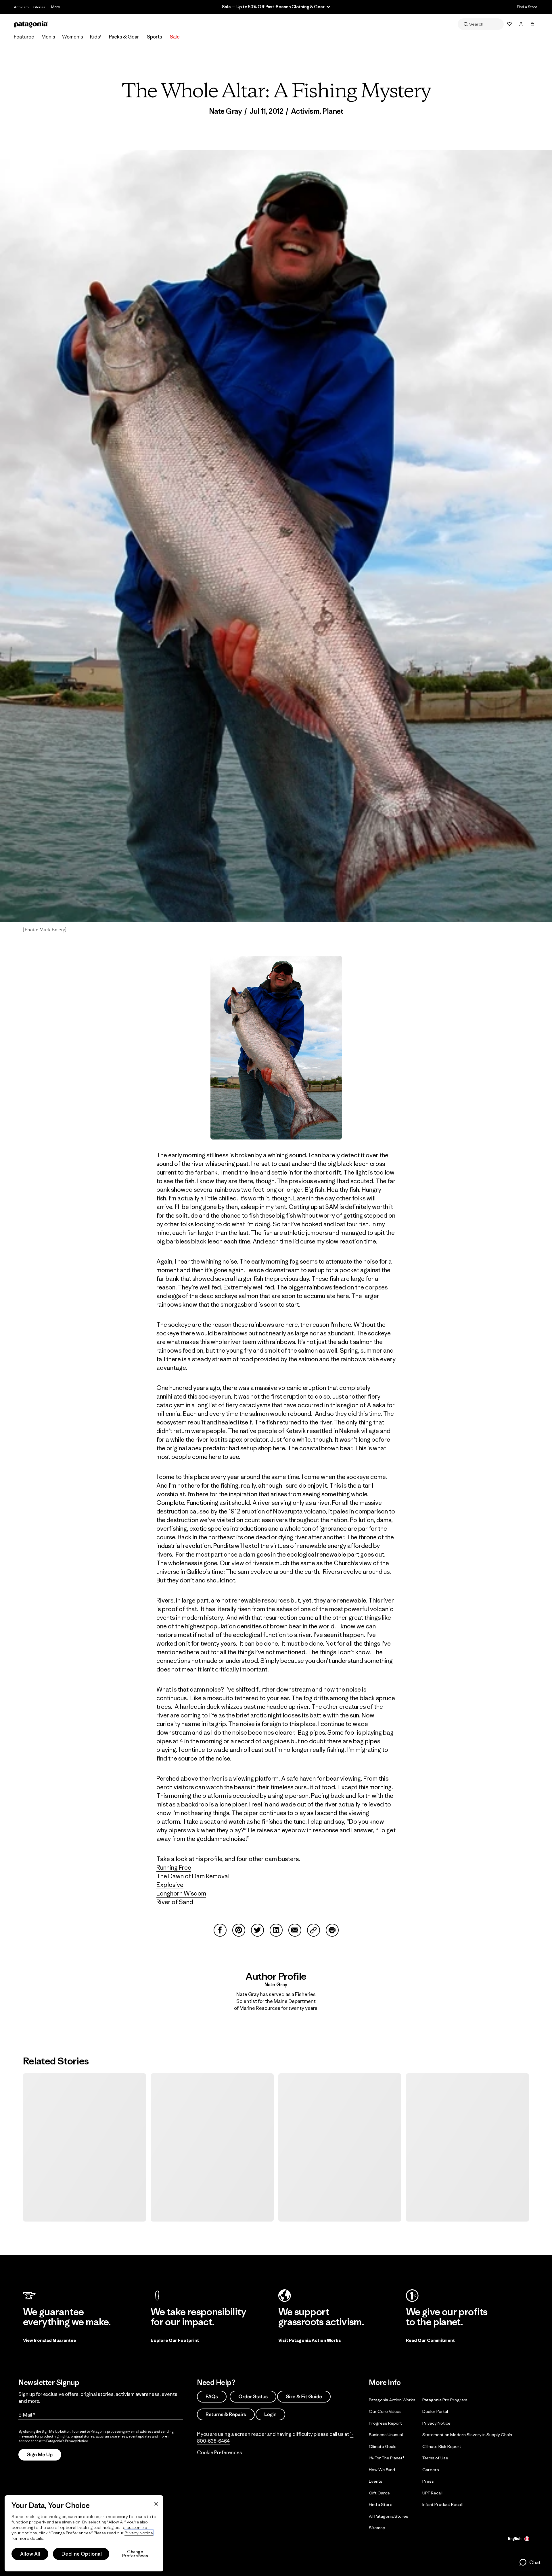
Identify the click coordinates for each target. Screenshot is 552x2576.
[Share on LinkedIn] (276, 1930)
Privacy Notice (436, 2423)
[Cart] (532, 24)
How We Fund (382, 2469)
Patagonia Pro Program (445, 2399)
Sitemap (377, 2528)
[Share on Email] (295, 1930)
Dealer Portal (435, 2411)
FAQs (212, 2396)
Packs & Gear (124, 37)
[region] (84, 2533)
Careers (431, 2469)
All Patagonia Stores (389, 2516)
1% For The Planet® (387, 2458)
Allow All (30, 2554)
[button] (530, 2562)
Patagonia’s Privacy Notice (67, 2441)
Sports (155, 37)
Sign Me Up (40, 2454)
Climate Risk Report (442, 2446)
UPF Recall (432, 2493)
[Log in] (521, 24)
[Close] (156, 2504)
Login (270, 2414)
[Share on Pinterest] (239, 1930)
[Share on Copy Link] (314, 1930)
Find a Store (527, 7)
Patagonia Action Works (392, 2399)
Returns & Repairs (226, 2414)
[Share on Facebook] (220, 1930)
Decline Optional (82, 2554)
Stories (39, 7)
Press (428, 2481)
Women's (73, 37)
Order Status (253, 2396)
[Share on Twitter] (257, 1930)
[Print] (332, 1930)
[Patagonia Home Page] (31, 24)
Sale (175, 37)
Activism (21, 7)
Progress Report (385, 2423)
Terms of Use (435, 2458)
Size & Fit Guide (304, 2396)
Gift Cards (379, 2493)
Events (376, 2481)
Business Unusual (386, 2435)
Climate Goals (383, 2446)
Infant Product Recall (442, 2504)
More (55, 7)
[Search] (481, 24)
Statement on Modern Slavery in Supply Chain (467, 2435)
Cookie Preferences (220, 2452)
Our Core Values (385, 2411)
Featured (24, 37)
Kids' (96, 37)
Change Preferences (135, 2554)
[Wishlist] (509, 24)
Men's (48, 37)
